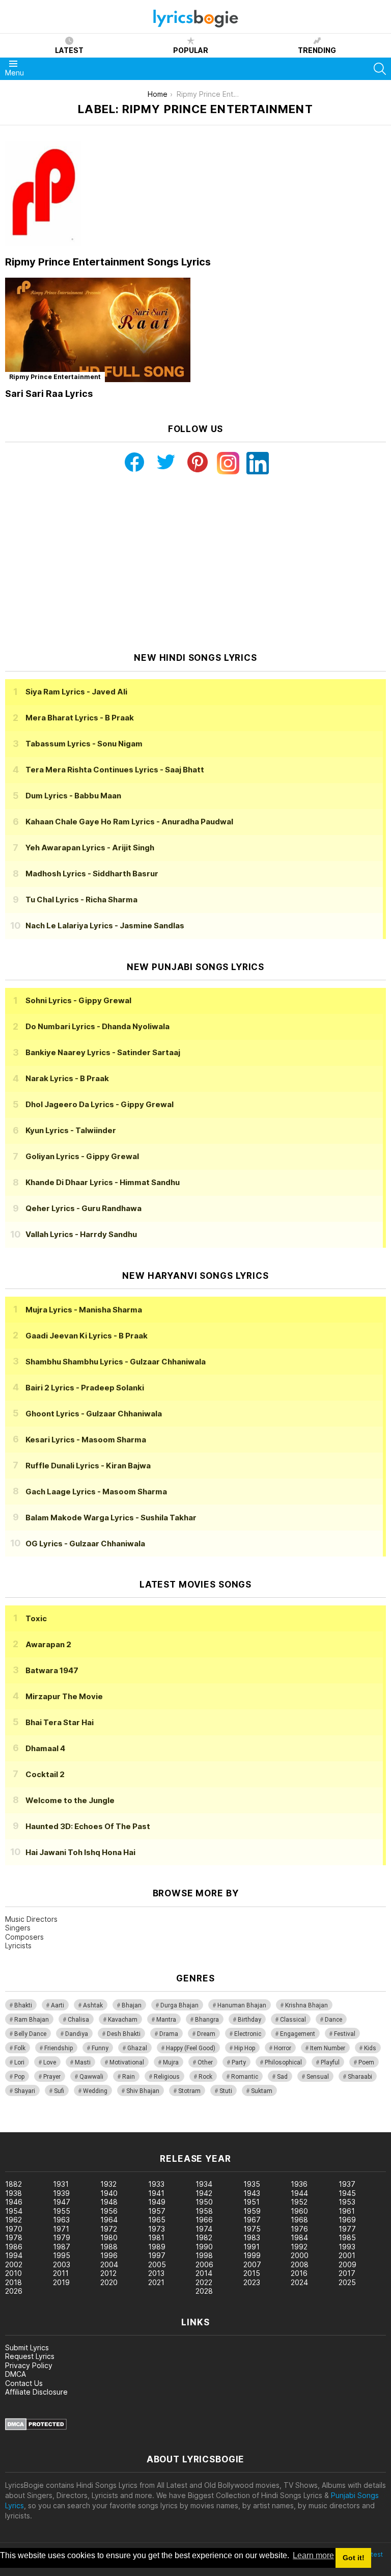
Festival (345, 2034)
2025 (347, 2282)
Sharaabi (360, 2077)
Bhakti (23, 2005)
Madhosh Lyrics (92, 874)
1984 (299, 2237)
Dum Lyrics (73, 796)
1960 (299, 2211)
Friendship (59, 2048)
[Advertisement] (195, 563)
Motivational (127, 2062)
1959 (252, 2211)
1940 (109, 2193)
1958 (204, 2211)
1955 (62, 2211)
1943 (252, 2193)
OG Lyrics (85, 1544)
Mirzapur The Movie (64, 1696)
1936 (299, 2184)
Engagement (298, 2034)
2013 (156, 2273)
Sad (282, 2077)
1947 (62, 2202)
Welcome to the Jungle (70, 1800)
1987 (62, 2247)
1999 (252, 2255)
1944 (299, 2193)
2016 (299, 2273)
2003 (62, 2264)
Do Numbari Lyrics (97, 1026)
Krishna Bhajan (306, 2005)
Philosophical (283, 2062)
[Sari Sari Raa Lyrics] (98, 330)
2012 (108, 2273)
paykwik (144, 2127)
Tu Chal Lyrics (81, 900)
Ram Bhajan (32, 2020)
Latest (69, 50)
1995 (62, 2255)
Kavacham (123, 2020)
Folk (20, 2048)
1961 (347, 2211)
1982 (204, 2237)
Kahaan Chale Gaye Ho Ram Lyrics (129, 822)
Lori (19, 2062)
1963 (61, 2220)
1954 (14, 2211)
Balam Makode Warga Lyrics (111, 1518)
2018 (13, 2282)
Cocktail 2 (45, 1774)
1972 (109, 2229)
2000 (300, 2255)
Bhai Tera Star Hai (60, 1722)
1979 (62, 2237)
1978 (14, 2237)
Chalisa (78, 2020)
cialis (49, 2127)
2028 (204, 2291)
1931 (61, 2184)
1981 (156, 2237)
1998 (204, 2255)
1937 (347, 2184)
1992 (299, 2247)
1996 (109, 2255)
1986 (14, 2247)
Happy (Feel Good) (191, 2048)
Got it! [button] (354, 2558)
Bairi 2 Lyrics (85, 1388)
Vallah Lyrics (81, 1234)
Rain (129, 2077)
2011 (61, 2273)
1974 (204, 2229)
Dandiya (77, 2034)
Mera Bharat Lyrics (80, 718)
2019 (61, 2282)
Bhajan (132, 2005)
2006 (204, 2264)
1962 (13, 2220)
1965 (157, 2220)
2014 (204, 2273)
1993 (347, 2247)
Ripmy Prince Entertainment (55, 377)
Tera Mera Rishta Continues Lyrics (115, 770)
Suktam (262, 2091)
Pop (19, 2077)
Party (239, 2062)
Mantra (166, 2020)
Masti (83, 2062)
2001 (347, 2255)
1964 (109, 2220)
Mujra (171, 2062)
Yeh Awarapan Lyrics (90, 848)
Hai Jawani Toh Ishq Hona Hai (80, 1852)
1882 (13, 2184)
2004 (109, 2264)
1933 (156, 2184)
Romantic (245, 2077)
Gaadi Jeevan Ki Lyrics (87, 1336)
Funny (100, 2048)
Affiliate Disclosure (36, 2392)
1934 (204, 2184)
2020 (109, 2282)
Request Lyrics (30, 2356)
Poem (366, 2062)
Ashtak (93, 2005)
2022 (204, 2282)
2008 (300, 2264)
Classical (293, 2020)
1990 (204, 2247)
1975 (252, 2229)
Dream (206, 2034)
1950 (204, 2202)
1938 (13, 2193)
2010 (13, 2273)
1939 (61, 2193)
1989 (157, 2247)
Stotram (189, 2091)
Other (205, 2062)
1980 (109, 2237)
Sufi (59, 2091)
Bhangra (207, 2020)
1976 (299, 2229)
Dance (333, 2020)
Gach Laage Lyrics (96, 1492)
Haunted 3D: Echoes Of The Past (88, 1826)
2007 (252, 2264)
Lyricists (18, 1946)
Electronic (248, 2034)
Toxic (36, 1618)
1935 (252, 2184)
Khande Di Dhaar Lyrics (103, 1182)
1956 (109, 2211)
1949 (157, 2202)
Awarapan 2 (48, 1644)
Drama (169, 2034)
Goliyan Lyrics (82, 1156)
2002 (14, 2264)
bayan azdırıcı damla (94, 2127)
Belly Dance (30, 2034)
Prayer (52, 2077)
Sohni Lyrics (78, 1000)
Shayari (25, 2091)
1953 (347, 2202)
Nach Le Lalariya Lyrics (105, 925)
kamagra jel (180, 2127)
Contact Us (24, 2383)
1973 (157, 2229)
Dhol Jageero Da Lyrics (100, 1104)
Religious (167, 2077)
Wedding (95, 2091)
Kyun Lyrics (71, 1130)
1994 (14, 2255)
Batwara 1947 (52, 1670)
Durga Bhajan (179, 2005)
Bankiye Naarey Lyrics (103, 1052)
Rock (205, 2077)
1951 (252, 2202)
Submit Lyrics (27, 2347)
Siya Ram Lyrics (76, 692)
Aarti (58, 2005)
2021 (156, 2282)
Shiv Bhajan (143, 2091)
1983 (252, 2237)
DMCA (16, 2374)
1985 (347, 2237)
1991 (252, 2247)
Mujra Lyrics (84, 1310)
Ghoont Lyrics (94, 1414)
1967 (252, 2220)
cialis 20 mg (20, 2127)
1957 (157, 2211)
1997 (157, 2255)
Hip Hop (245, 2048)
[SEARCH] (380, 69)
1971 (61, 2229)
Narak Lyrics (67, 1078)
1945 (347, 2193)
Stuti (226, 2091)
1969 (347, 2220)
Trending (317, 50)
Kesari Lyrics (86, 1440)
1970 (14, 2229)
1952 (299, 2202)
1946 (14, 2202)
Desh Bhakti (124, 2034)
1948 (109, 2202)
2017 (347, 2273)
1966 (204, 2220)
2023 (252, 2282)
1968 (299, 2220)
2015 (252, 2273)
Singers (18, 1928)
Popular (191, 50)
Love (50, 2062)
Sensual (318, 2077)
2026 (14, 2291)
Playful (330, 2062)
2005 (157, 2264)
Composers (24, 1937)
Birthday (249, 2020)
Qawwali (91, 2077)
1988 (109, 2247)
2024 (299, 2282)
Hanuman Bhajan (242, 2005)
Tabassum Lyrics (84, 744)
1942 (204, 2193)
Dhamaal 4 (45, 1748)
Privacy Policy (29, 2365)
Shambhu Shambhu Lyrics (116, 1362)
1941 (156, 2193)
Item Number (328, 2048)
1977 (347, 2229)
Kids (370, 2048)
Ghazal (137, 2048)
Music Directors (31, 1919)
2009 (347, 2264)
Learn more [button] (313, 2555)
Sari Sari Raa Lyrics (49, 394)
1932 (108, 2184)
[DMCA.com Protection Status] (36, 2427)
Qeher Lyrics (83, 1208)
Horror (283, 2048)
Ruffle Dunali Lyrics (88, 1466)
